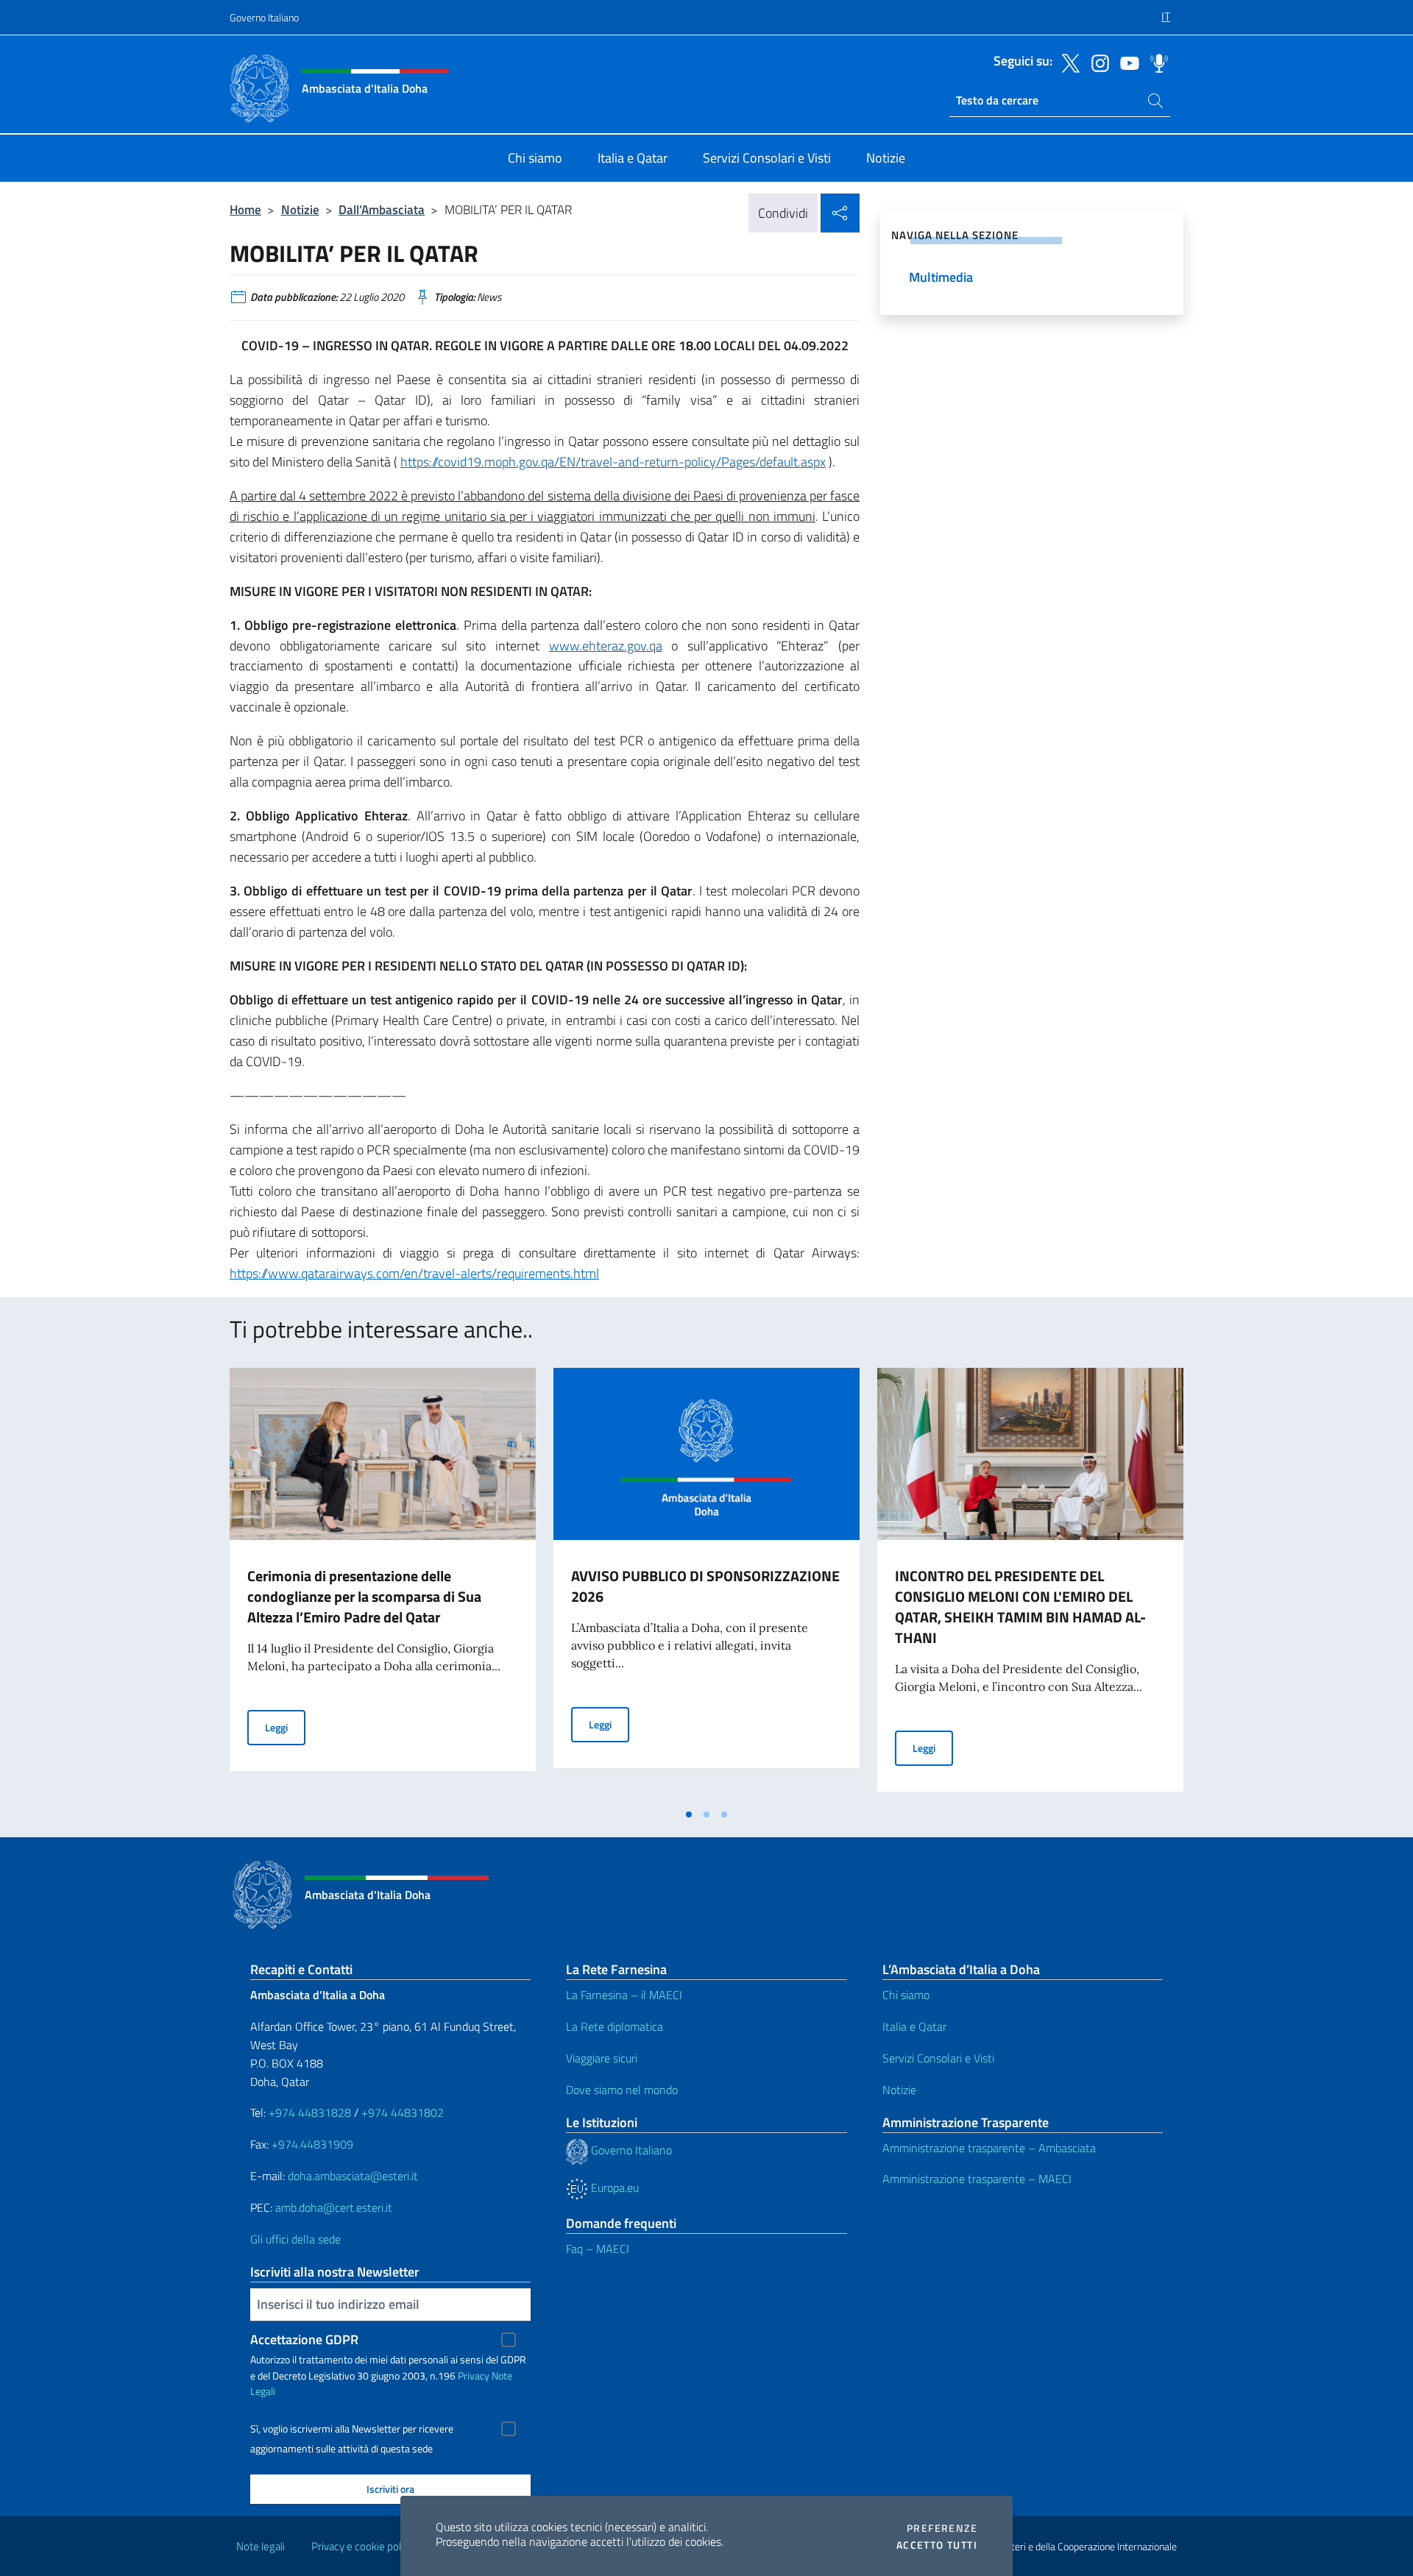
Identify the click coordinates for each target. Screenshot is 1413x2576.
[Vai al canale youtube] (1126, 62)
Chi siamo (906, 1995)
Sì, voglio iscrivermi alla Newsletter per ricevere (352, 2429)
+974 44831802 (403, 2112)
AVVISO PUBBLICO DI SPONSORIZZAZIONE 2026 (705, 1586)
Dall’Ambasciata (382, 209)
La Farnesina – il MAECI (624, 1995)
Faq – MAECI (598, 2249)
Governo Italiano (264, 17)
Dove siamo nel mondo (622, 2090)
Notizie (300, 209)
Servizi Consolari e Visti (938, 2058)
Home (245, 209)
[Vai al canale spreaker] (1155, 62)
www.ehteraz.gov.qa (606, 646)
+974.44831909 (312, 2144)
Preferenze (942, 2528)
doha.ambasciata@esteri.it (353, 2176)
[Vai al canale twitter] (1067, 62)
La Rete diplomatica (615, 2026)
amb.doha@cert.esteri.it (334, 2207)
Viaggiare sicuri (602, 2058)
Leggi (285, 1727)
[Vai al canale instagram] (1097, 62)
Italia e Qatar (914, 2026)
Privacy (474, 2375)
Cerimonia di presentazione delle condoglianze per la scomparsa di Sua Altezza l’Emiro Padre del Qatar (364, 1596)
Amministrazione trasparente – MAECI (977, 2179)
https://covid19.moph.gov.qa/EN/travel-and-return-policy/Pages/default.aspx (613, 462)
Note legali (261, 2546)
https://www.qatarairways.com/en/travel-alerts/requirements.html (414, 1273)
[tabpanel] (383, 1584)
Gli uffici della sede (295, 2239)
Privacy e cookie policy (362, 2546)
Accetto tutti (937, 2545)
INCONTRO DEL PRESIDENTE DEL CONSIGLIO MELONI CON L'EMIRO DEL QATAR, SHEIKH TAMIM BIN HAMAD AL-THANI (1020, 1607)
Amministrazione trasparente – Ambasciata (989, 2148)
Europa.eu (613, 2188)
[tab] (689, 1814)
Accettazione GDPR (304, 2339)
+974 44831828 (310, 2112)
